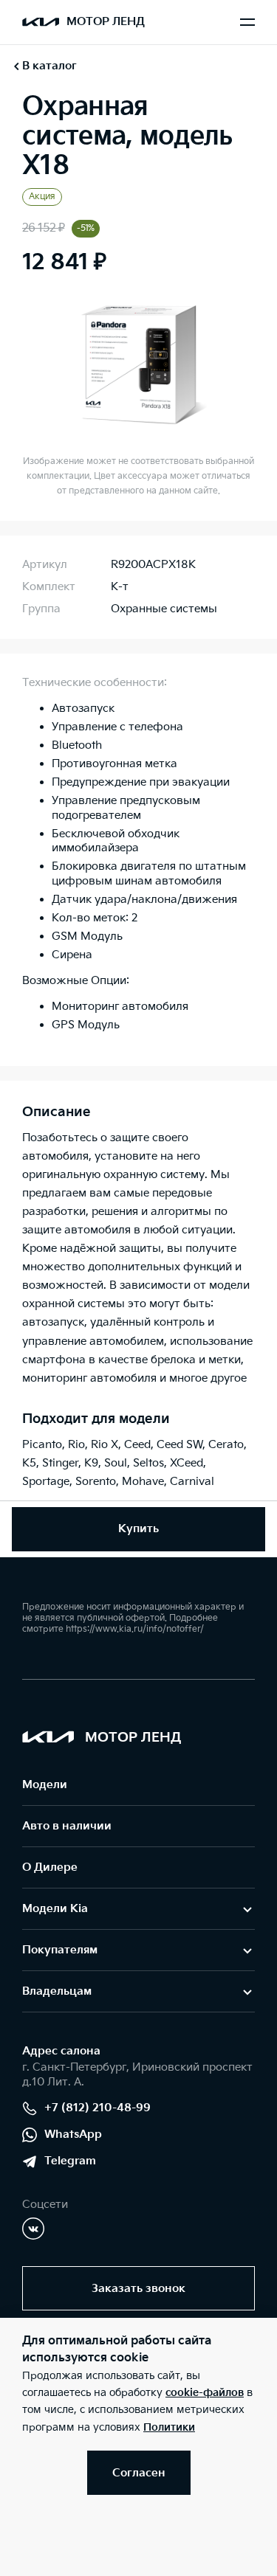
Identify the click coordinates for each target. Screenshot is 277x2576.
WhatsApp (73, 2134)
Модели (45, 1785)
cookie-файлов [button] (205, 2393)
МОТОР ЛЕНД (106, 22)
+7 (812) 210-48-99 (98, 2108)
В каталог (49, 66)
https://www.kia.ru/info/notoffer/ (135, 1629)
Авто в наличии (67, 1826)
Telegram (70, 2161)
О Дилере (50, 1867)
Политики (169, 2427)
